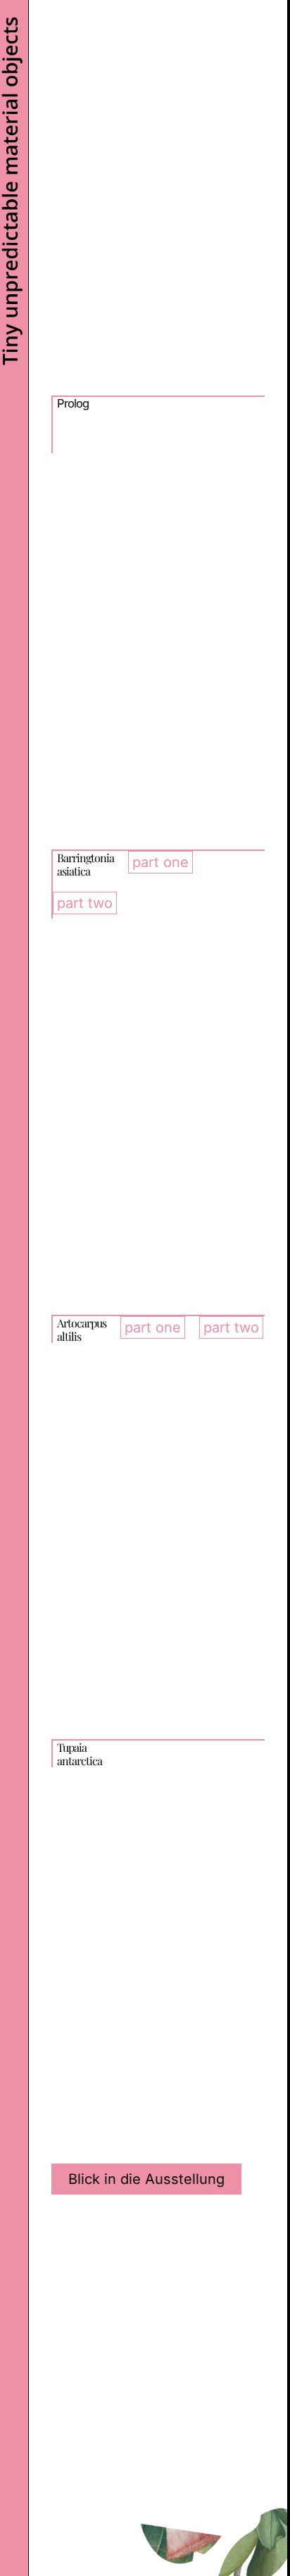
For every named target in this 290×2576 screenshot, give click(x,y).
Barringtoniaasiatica (86, 864)
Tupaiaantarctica (80, 1754)
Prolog (73, 403)
